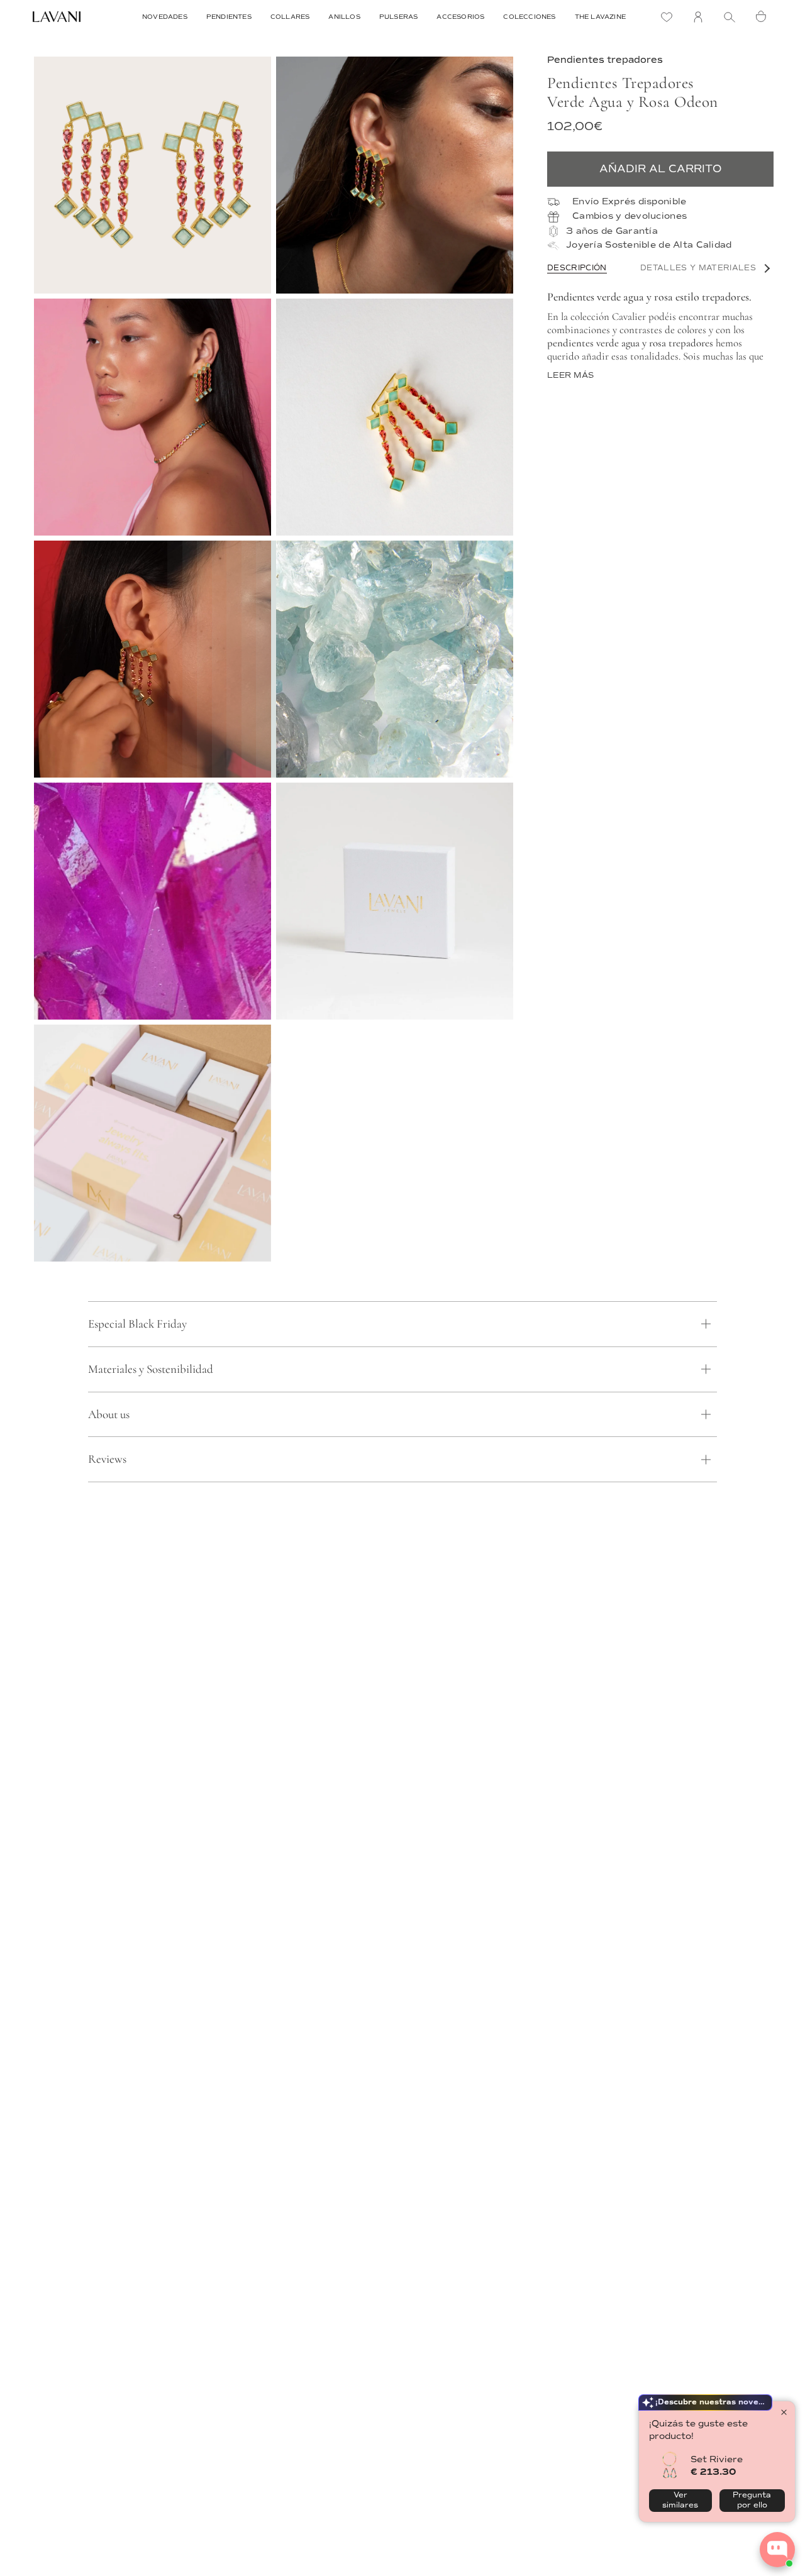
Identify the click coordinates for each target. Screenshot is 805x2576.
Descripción (577, 268)
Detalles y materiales (698, 268)
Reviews (107, 1459)
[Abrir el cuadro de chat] (777, 2550)
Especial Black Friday (137, 1324)
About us (109, 1414)
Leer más (570, 376)
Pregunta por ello (752, 2500)
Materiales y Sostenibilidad (151, 1369)
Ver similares (680, 2500)
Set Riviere (717, 2459)
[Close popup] (784, 2412)
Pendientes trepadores (605, 60)
